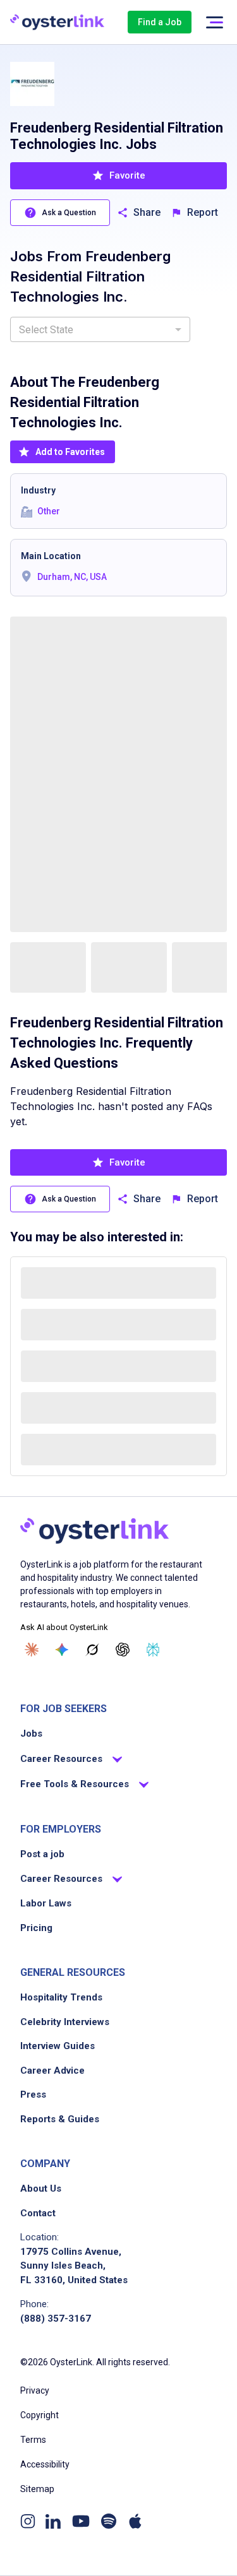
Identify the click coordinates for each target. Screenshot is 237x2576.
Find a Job (160, 22)
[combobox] (100, 329)
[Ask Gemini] (62, 1650)
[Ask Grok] (92, 1650)
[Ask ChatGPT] (123, 1650)
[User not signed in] (214, 22)
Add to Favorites (70, 452)
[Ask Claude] (32, 1650)
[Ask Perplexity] (153, 1650)
